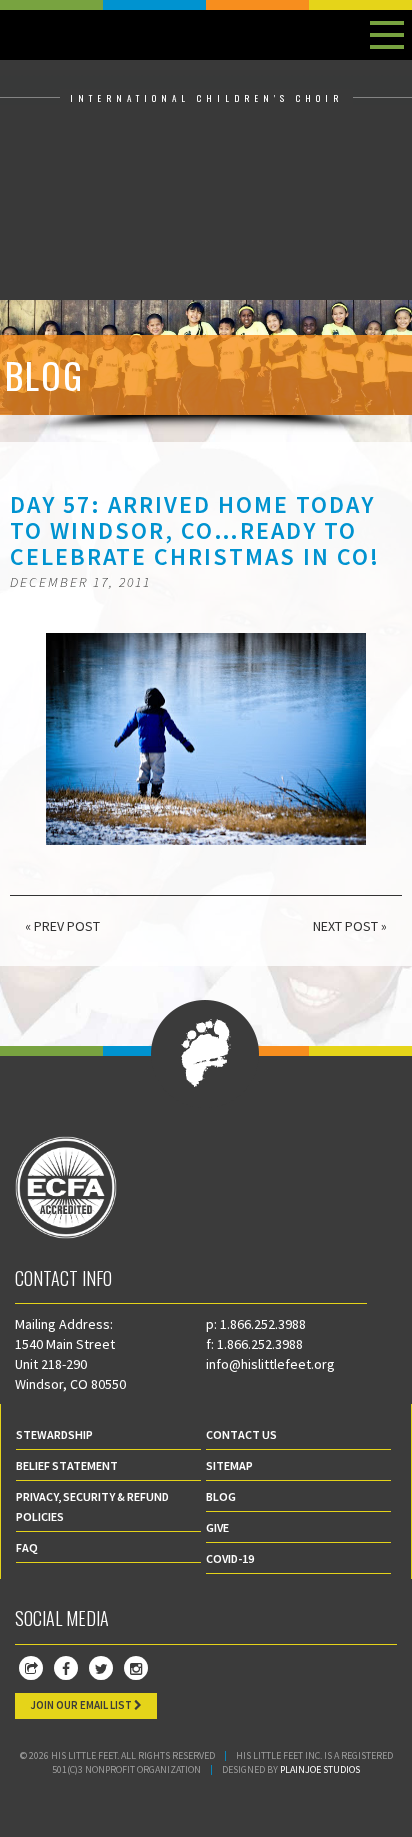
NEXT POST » (350, 926)
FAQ (27, 1547)
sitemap (229, 1465)
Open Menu (387, 35)
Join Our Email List (82, 1705)
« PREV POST (62, 926)
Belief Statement (67, 1465)
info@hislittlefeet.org (270, 1364)
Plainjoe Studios (320, 1769)
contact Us (241, 1434)
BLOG (221, 1496)
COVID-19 (230, 1558)
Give (217, 1527)
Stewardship (54, 1434)
